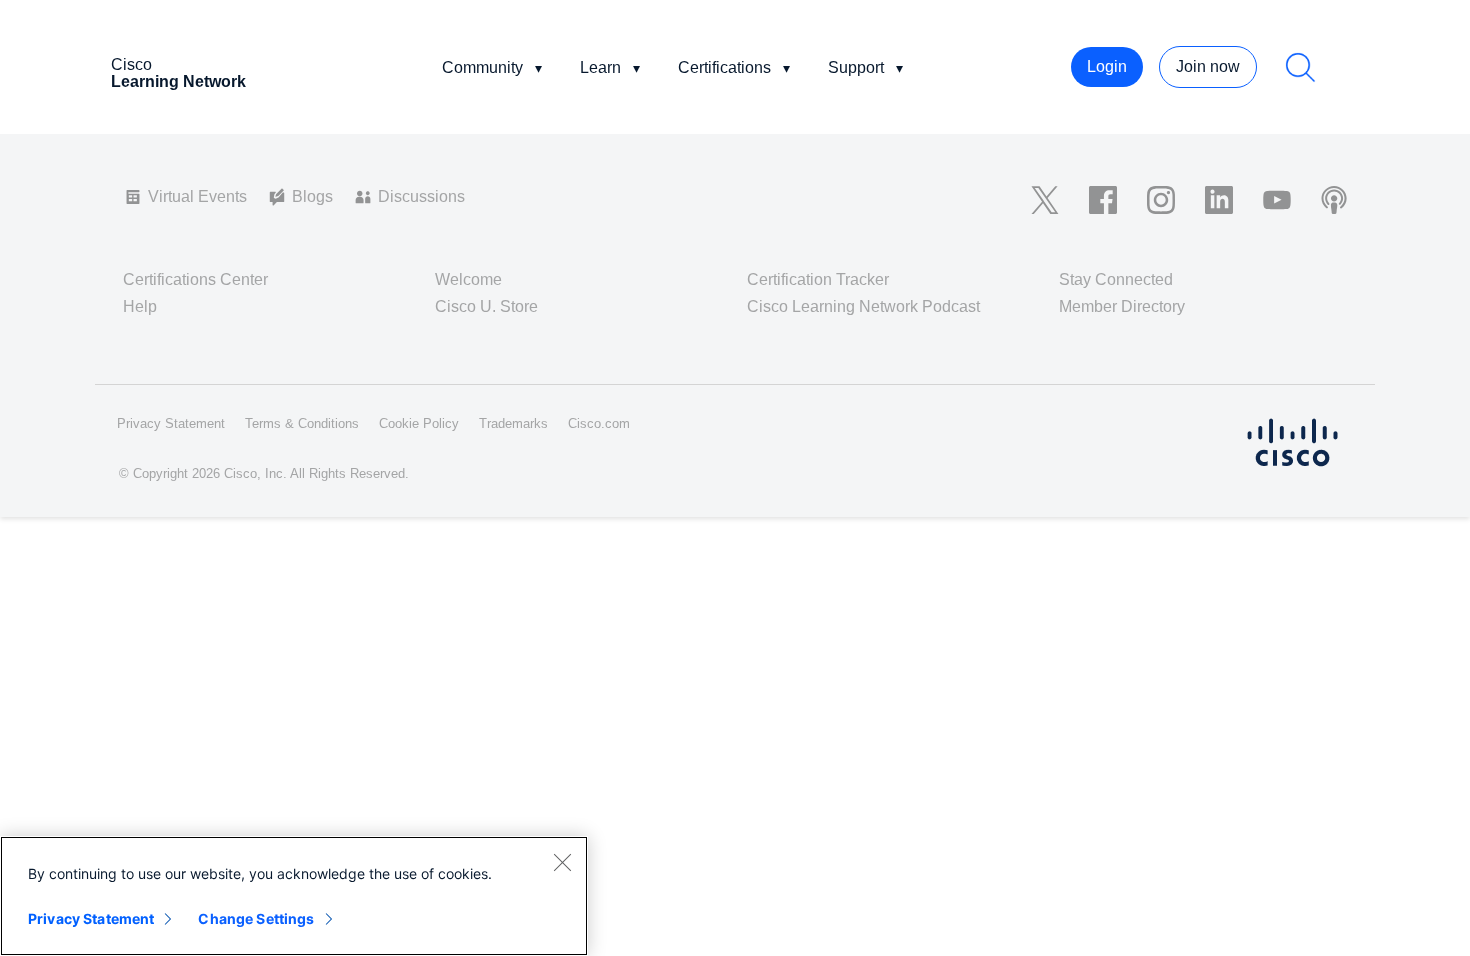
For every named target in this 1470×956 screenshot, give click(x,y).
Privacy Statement (91, 918)
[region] (294, 896)
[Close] (562, 862)
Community (482, 67)
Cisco (178, 73)
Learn (600, 67)
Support (856, 67)
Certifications (724, 67)
